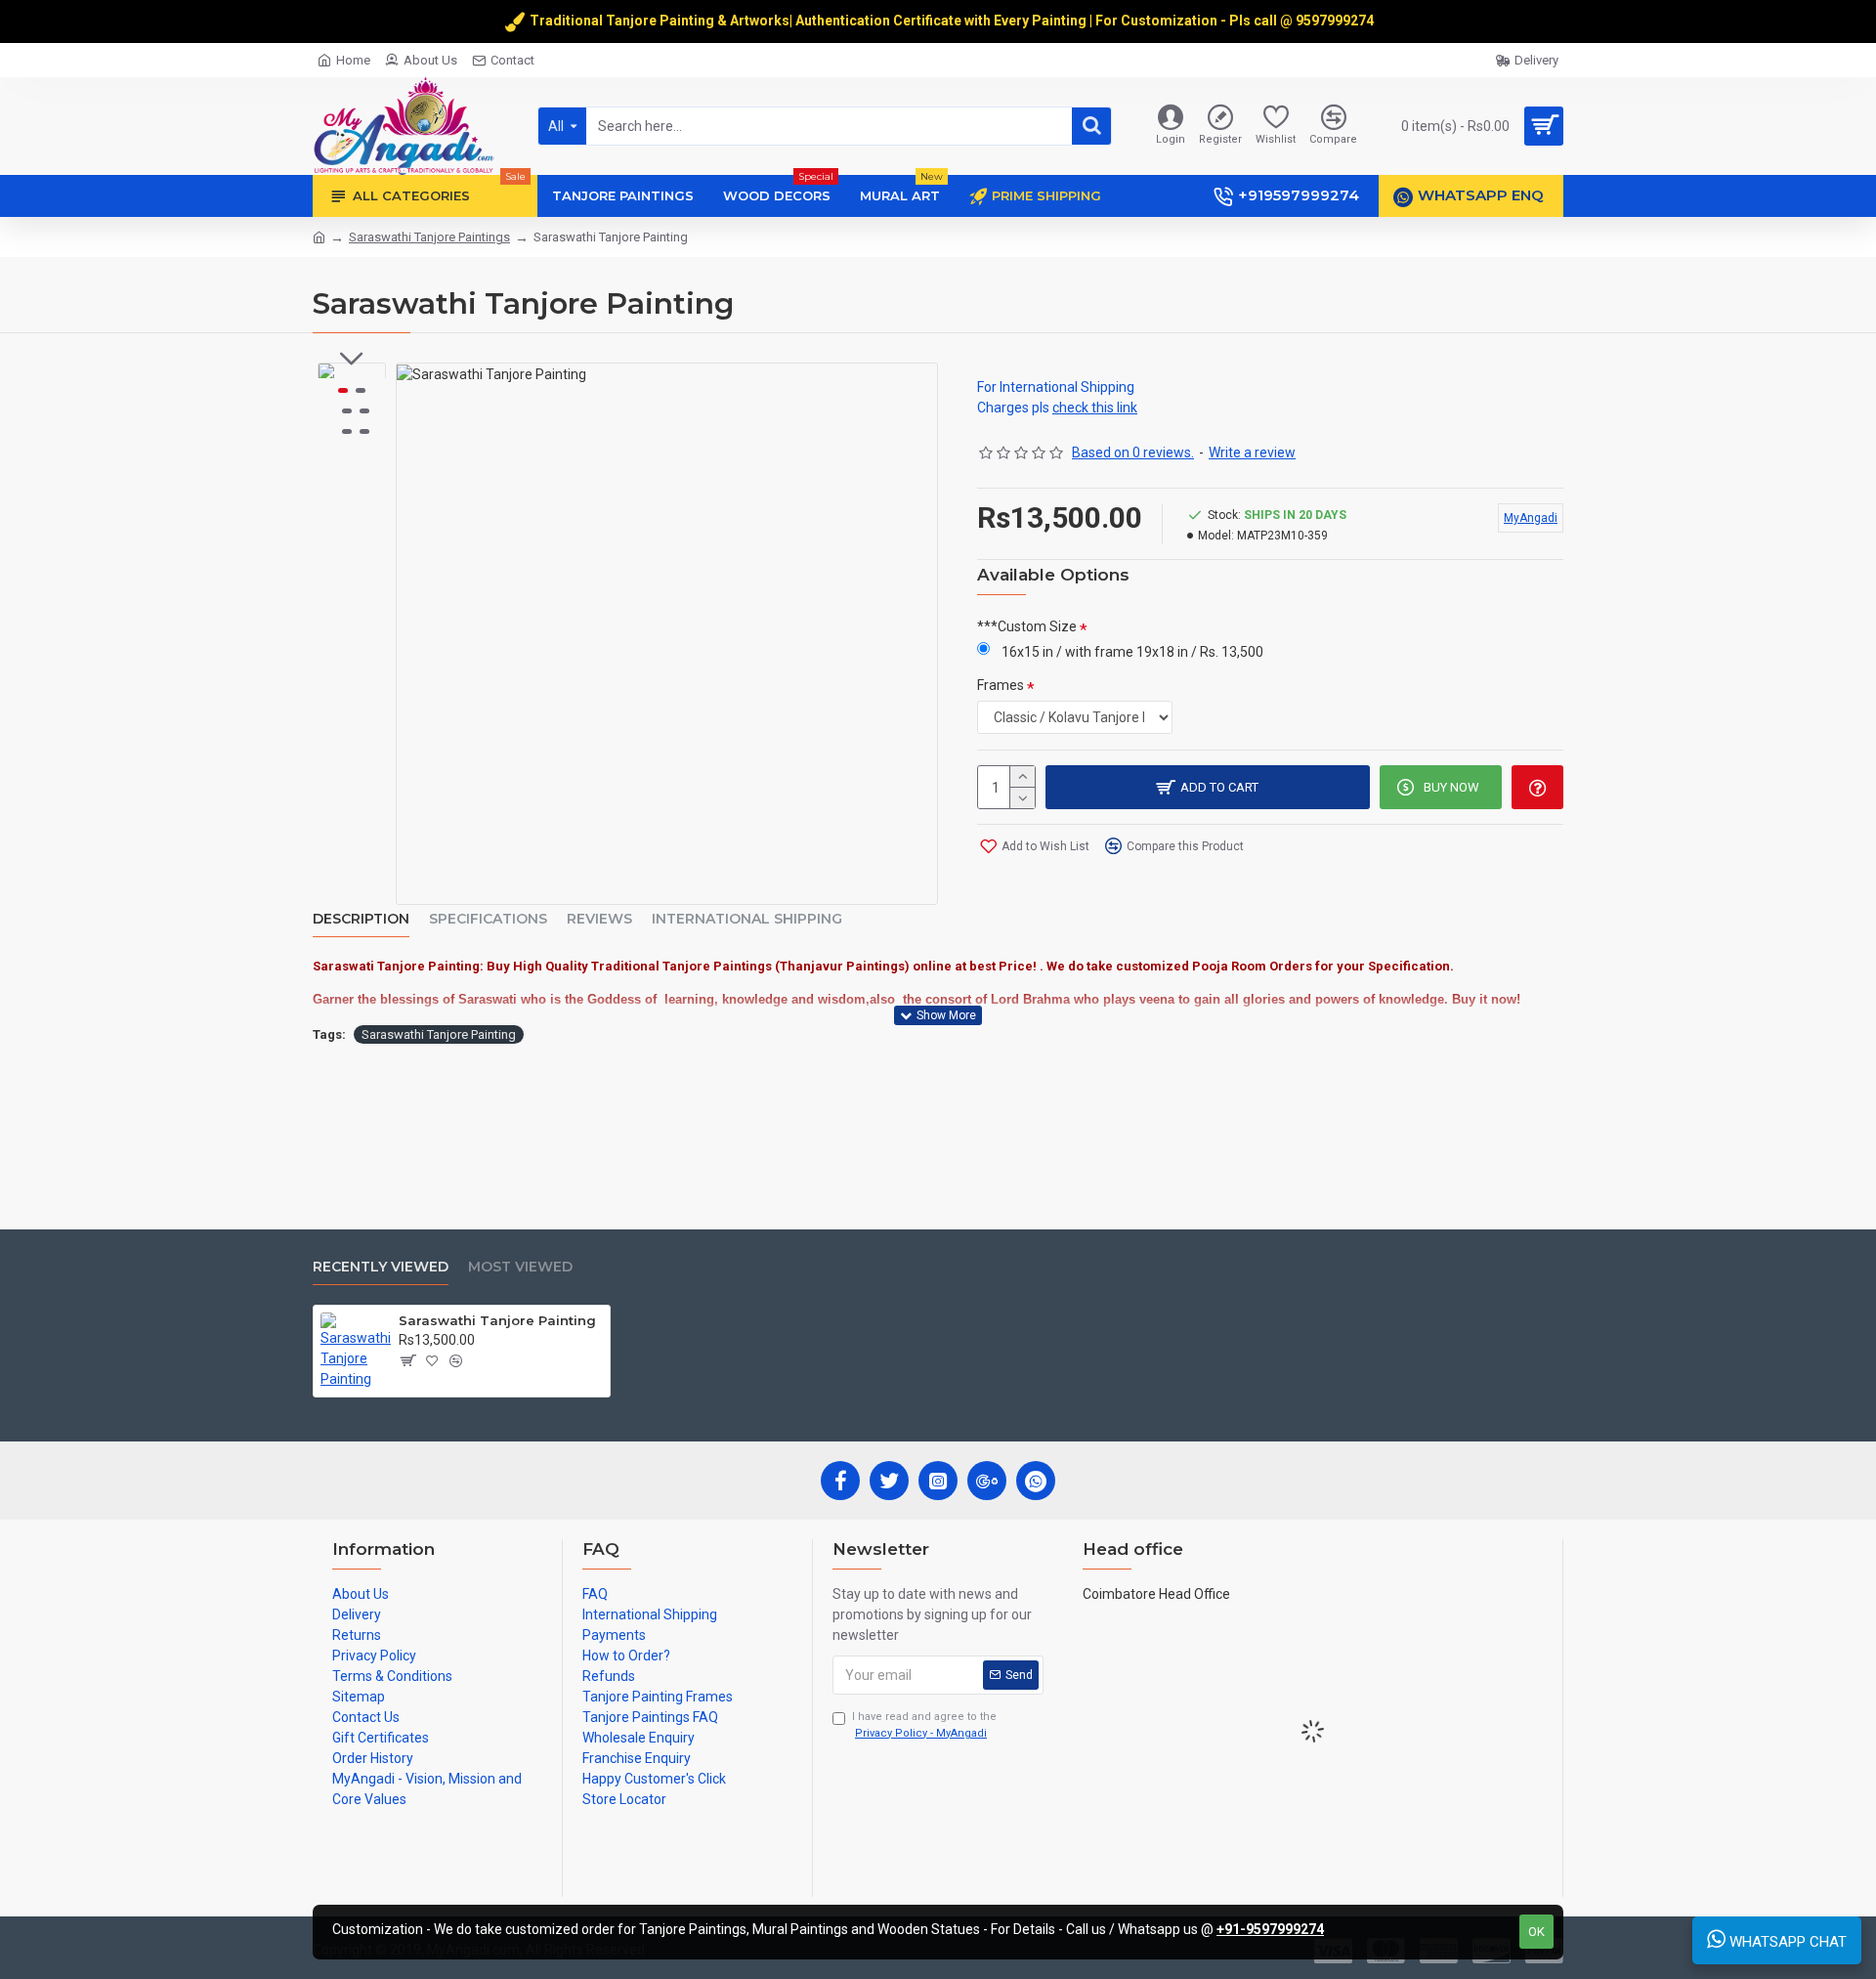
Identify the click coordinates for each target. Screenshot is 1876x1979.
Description (361, 919)
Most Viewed (520, 1267)
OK (1536, 1932)
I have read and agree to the (924, 1725)
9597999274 (1336, 21)
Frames (1001, 685)
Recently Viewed (381, 1267)
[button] (352, 359)
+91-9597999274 (1270, 1929)
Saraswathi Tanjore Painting (439, 1034)
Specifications (488, 919)
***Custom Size (1027, 626)
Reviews (599, 919)
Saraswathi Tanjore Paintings (429, 237)
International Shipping (747, 919)
